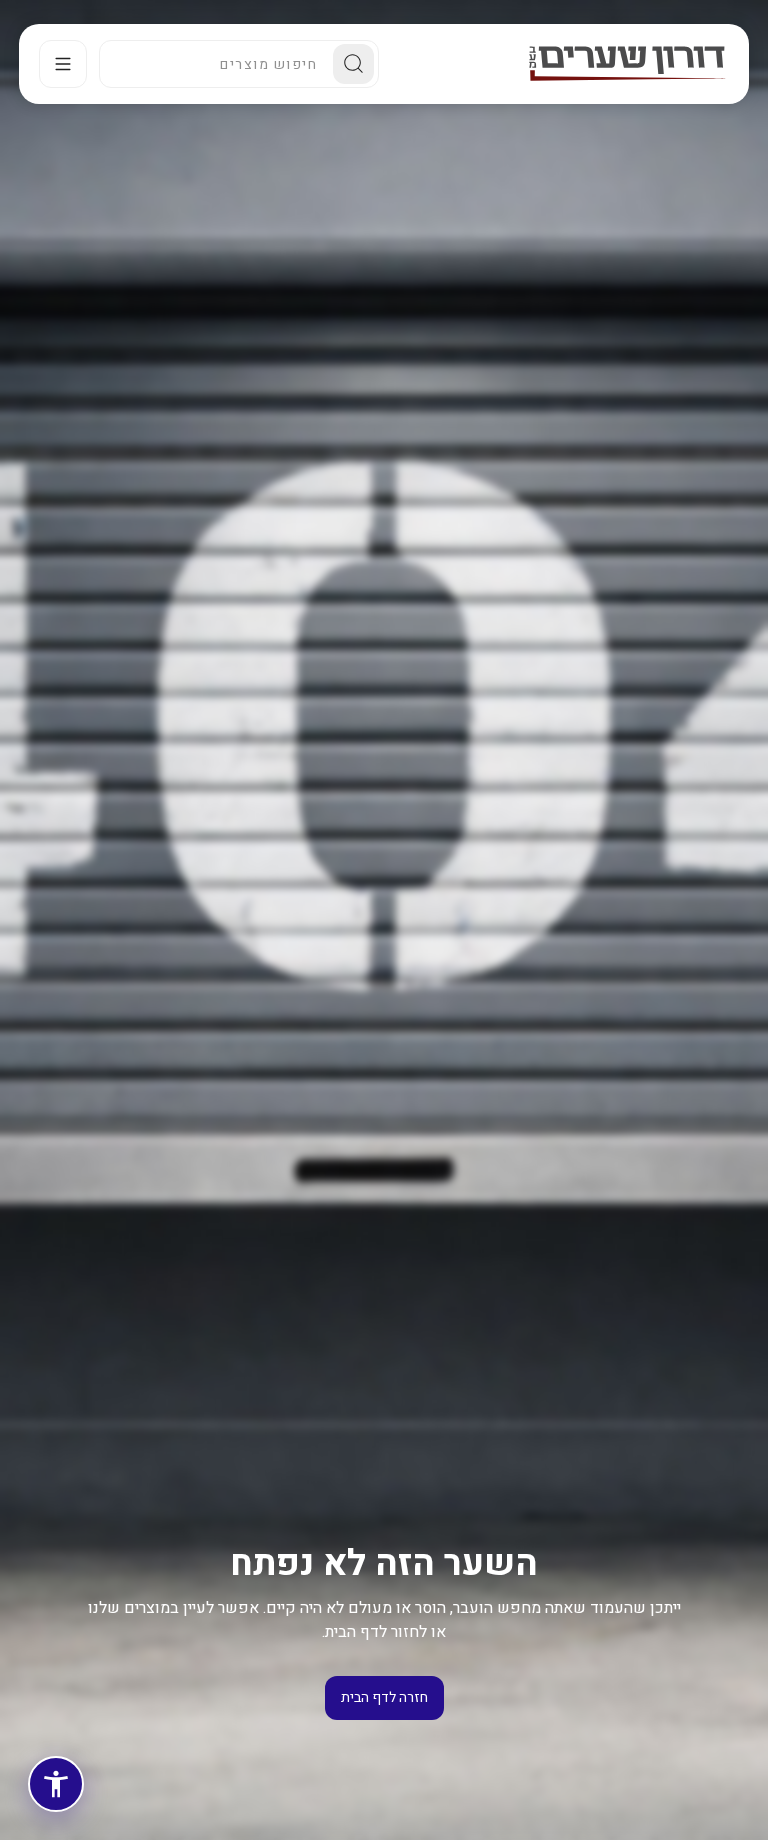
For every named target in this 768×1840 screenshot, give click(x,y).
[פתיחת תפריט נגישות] (56, 1784)
